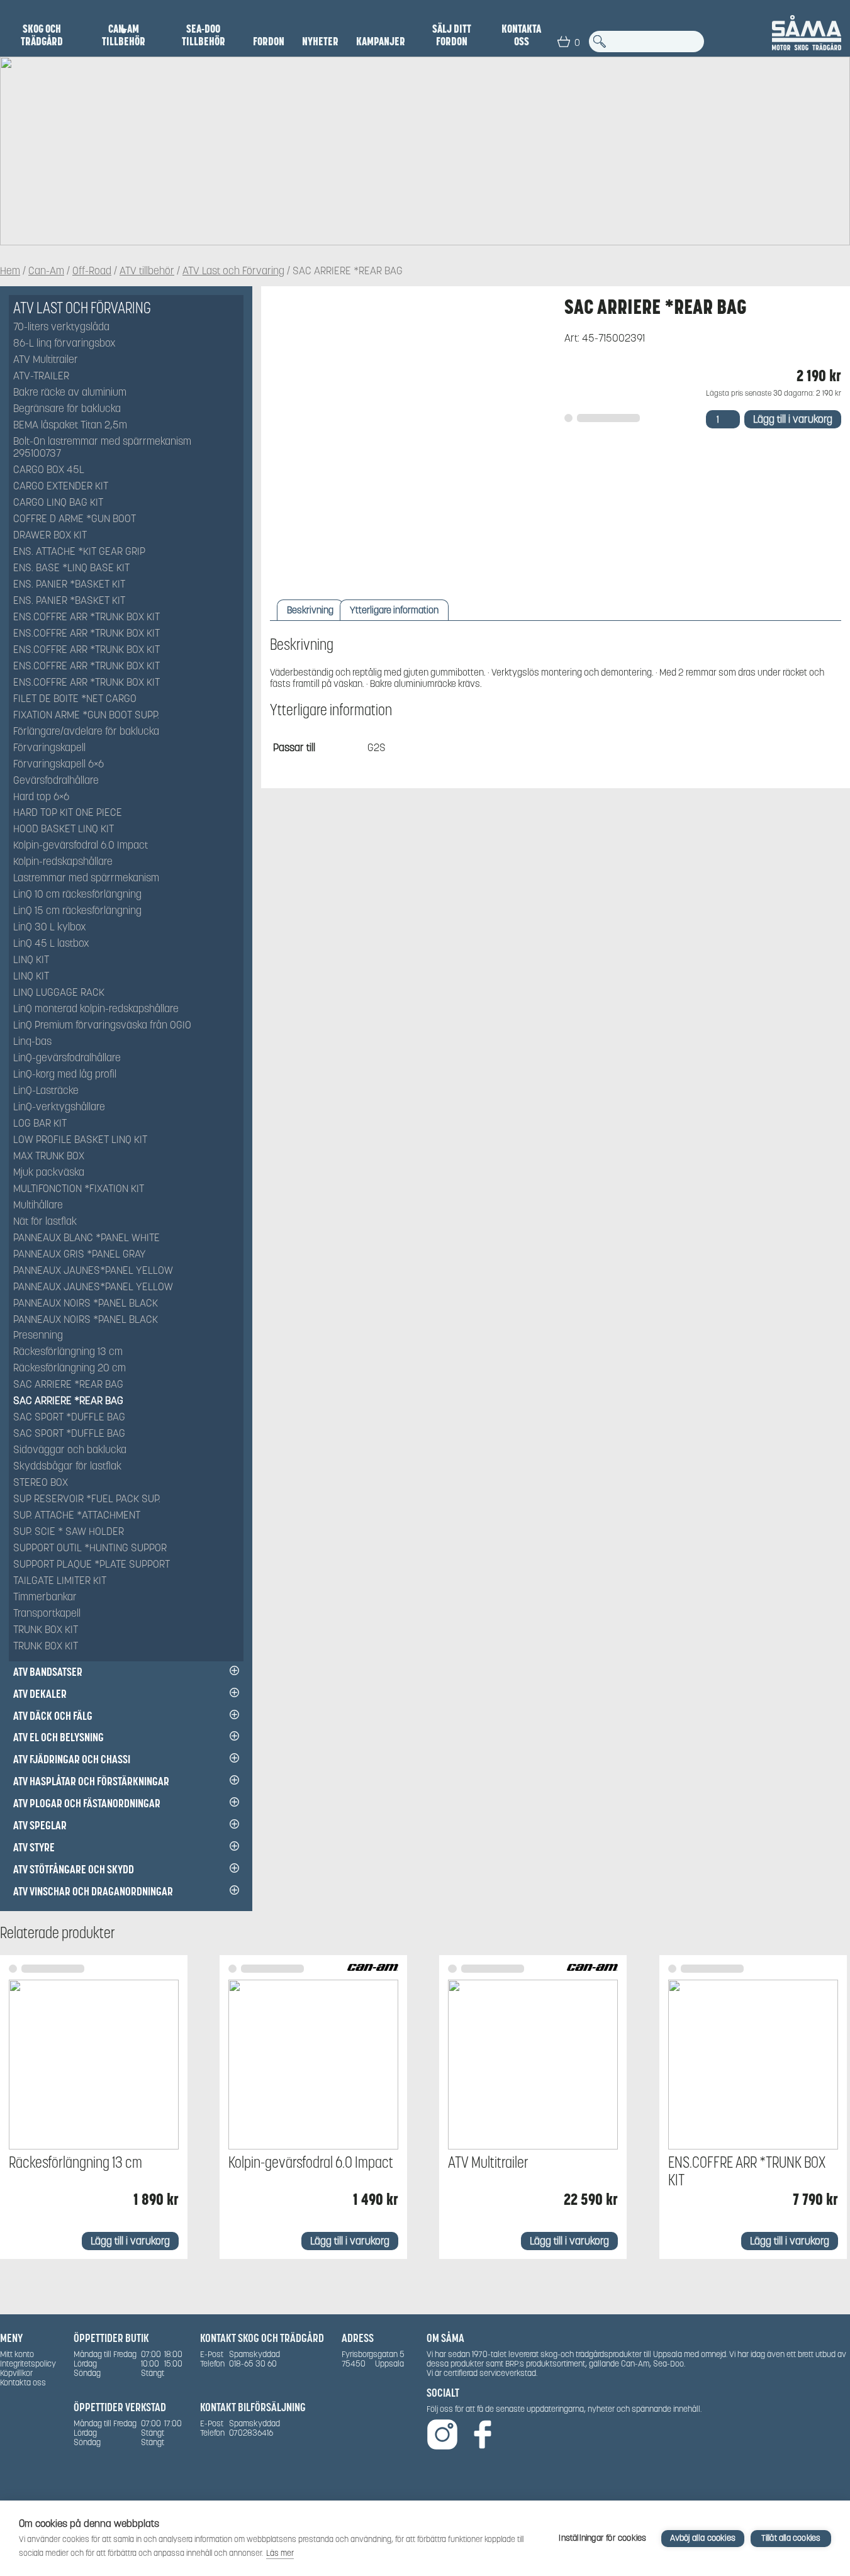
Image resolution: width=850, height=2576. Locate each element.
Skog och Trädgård (42, 35)
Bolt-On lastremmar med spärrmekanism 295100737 (102, 448)
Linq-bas (32, 1042)
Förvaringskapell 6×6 (59, 765)
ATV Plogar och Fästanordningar (87, 1803)
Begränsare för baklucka (67, 409)
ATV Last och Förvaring (233, 271)
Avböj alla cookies (703, 2538)
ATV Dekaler (40, 1694)
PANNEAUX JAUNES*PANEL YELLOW (93, 1271)
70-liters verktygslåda (61, 327)
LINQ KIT (31, 960)
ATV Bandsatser (48, 1672)
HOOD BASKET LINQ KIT (64, 829)
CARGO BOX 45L (49, 470)
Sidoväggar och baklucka (70, 1450)
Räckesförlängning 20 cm (70, 1369)
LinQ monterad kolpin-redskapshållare (96, 1009)
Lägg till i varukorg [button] (130, 2241)
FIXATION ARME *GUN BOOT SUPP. (86, 716)
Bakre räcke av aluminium (70, 393)
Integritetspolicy (28, 2364)
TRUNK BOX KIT (46, 1630)
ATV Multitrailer (46, 360)
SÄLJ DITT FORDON (452, 35)
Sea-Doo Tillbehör (204, 35)
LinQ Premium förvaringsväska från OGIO (102, 1026)
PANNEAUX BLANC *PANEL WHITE (87, 1238)
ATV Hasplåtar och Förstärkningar (91, 1781)
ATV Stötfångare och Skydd (74, 1869)
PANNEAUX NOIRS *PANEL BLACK (86, 1304)
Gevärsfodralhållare (56, 781)
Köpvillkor (16, 2373)
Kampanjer (381, 42)
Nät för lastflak (45, 1222)
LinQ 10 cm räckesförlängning (77, 895)
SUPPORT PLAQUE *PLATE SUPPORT (92, 1565)
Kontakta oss (521, 35)
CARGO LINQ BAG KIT (58, 503)
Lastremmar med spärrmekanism (86, 878)
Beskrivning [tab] (310, 610)
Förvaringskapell (49, 748)
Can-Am (46, 271)
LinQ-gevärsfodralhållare (67, 1058)
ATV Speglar (40, 1825)
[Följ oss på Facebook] (483, 2435)
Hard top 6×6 (41, 797)
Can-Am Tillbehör (124, 35)
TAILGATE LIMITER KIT (60, 1581)
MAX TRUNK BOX (49, 1157)
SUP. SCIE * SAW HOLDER (69, 1532)
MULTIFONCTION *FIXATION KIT (79, 1189)
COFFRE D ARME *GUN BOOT (75, 519)
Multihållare (38, 1206)
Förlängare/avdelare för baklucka (86, 732)
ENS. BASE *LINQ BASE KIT (71, 568)
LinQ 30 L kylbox (50, 928)
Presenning (38, 1336)
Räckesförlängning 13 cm (68, 1352)
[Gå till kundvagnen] (564, 42)
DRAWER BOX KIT (50, 536)
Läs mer (280, 2553)
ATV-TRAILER (41, 376)
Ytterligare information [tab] (394, 610)
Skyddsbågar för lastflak (67, 1467)
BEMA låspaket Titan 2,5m (70, 426)
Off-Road (92, 271)
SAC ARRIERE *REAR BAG (68, 1385)
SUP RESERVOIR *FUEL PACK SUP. (87, 1499)
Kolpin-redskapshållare (63, 862)
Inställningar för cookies (602, 2538)
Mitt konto (17, 2354)
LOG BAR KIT (40, 1124)
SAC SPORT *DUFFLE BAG (69, 1418)
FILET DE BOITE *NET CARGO (75, 699)
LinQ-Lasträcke (46, 1091)
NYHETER (320, 42)
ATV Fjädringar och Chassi (72, 1759)
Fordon (269, 42)
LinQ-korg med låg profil (65, 1075)
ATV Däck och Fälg (53, 1716)
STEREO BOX (41, 1483)
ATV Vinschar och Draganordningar (93, 1891)
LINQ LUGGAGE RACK (59, 993)
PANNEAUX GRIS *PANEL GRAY (80, 1255)
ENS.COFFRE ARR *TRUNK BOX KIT (87, 617)
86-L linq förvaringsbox (64, 344)
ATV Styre (34, 1847)
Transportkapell (47, 1614)
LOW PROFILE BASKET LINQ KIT (80, 1140)
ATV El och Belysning (59, 1737)
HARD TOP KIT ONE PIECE (68, 813)
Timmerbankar (45, 1597)
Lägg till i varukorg (793, 419)
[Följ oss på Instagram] (442, 2435)
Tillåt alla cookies (791, 2538)
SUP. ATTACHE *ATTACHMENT (77, 1516)
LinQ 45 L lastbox (51, 944)
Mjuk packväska (49, 1173)
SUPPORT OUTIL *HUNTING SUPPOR (90, 1548)
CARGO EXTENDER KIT (61, 487)
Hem (10, 271)
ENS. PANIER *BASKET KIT (69, 585)
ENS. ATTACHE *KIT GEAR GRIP (79, 552)
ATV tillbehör (147, 271)
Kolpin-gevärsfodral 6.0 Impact (81, 846)
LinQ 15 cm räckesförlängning (77, 911)
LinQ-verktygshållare (59, 1107)
